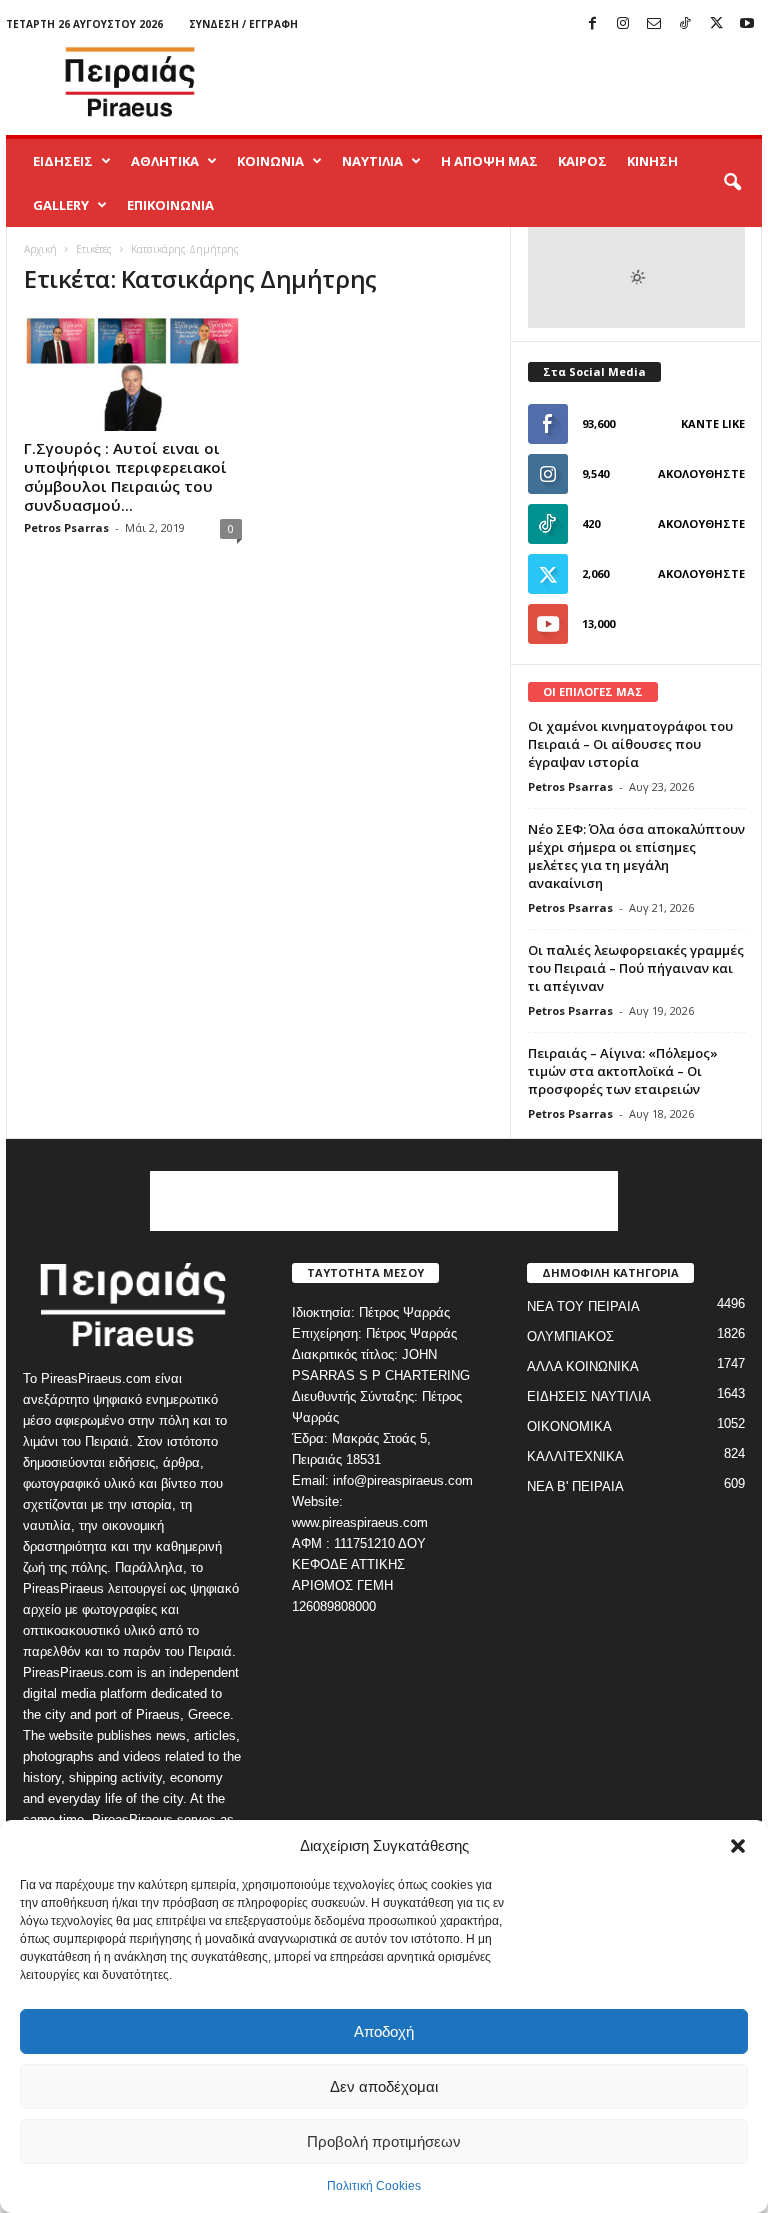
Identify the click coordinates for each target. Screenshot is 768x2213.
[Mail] (654, 24)
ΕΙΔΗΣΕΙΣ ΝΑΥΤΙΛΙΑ (589, 1396)
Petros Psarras (66, 527)
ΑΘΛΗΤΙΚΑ (165, 161)
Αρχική (40, 249)
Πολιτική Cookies (374, 2186)
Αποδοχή (384, 2031)
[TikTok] (685, 24)
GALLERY (61, 205)
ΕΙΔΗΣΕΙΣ (63, 161)
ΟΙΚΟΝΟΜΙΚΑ (569, 1426)
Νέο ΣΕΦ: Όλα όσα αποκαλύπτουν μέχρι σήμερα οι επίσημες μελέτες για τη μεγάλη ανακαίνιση (636, 856)
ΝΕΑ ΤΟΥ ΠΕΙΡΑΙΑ (583, 1306)
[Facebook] (592, 24)
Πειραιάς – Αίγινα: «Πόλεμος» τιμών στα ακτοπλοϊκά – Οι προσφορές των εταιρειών (623, 1071)
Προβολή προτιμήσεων (384, 2141)
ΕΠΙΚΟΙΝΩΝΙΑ (170, 205)
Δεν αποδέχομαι (384, 2086)
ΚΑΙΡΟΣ (582, 161)
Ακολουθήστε (701, 473)
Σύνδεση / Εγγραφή (243, 24)
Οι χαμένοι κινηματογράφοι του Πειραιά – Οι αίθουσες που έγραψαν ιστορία (630, 744)
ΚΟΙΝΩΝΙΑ (270, 161)
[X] (716, 24)
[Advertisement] (508, 82)
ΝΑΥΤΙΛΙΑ (372, 161)
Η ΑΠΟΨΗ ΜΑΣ (489, 161)
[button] (738, 1846)
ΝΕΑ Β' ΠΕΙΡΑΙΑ (575, 1486)
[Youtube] (747, 24)
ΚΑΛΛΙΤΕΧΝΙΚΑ (575, 1456)
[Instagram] (623, 24)
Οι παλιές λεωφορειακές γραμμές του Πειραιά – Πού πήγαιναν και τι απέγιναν (636, 968)
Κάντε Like (713, 423)
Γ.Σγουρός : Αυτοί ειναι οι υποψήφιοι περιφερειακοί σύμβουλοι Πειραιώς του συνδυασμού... (125, 476)
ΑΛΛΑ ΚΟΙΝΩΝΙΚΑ (583, 1366)
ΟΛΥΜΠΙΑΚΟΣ (570, 1336)
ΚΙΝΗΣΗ (652, 161)
